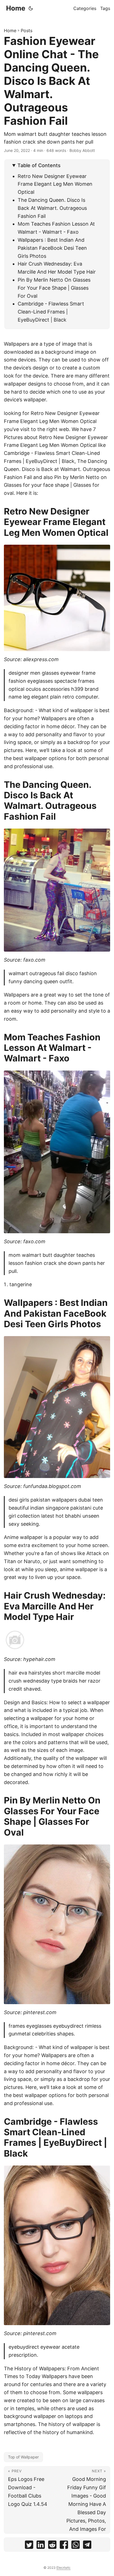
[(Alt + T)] (31, 8)
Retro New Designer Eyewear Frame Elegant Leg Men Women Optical (55, 184)
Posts (27, 30)
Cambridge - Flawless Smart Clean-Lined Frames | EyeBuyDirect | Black (51, 312)
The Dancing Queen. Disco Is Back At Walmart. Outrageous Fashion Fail (52, 208)
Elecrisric (64, 2568)
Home (16, 8)
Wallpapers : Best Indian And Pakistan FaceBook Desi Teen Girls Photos (52, 248)
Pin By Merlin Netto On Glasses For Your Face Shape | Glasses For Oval (54, 288)
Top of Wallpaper (23, 2457)
